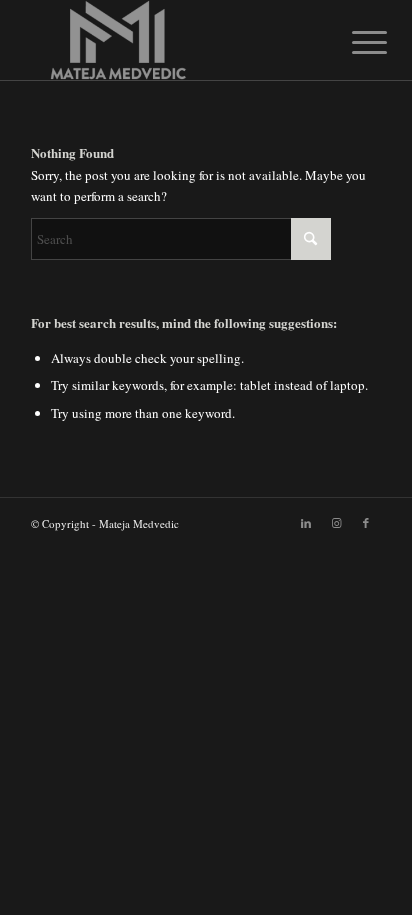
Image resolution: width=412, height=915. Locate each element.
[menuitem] (354, 42)
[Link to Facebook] (366, 523)
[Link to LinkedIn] (306, 523)
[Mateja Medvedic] (171, 40)
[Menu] (354, 42)
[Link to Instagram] (336, 523)
